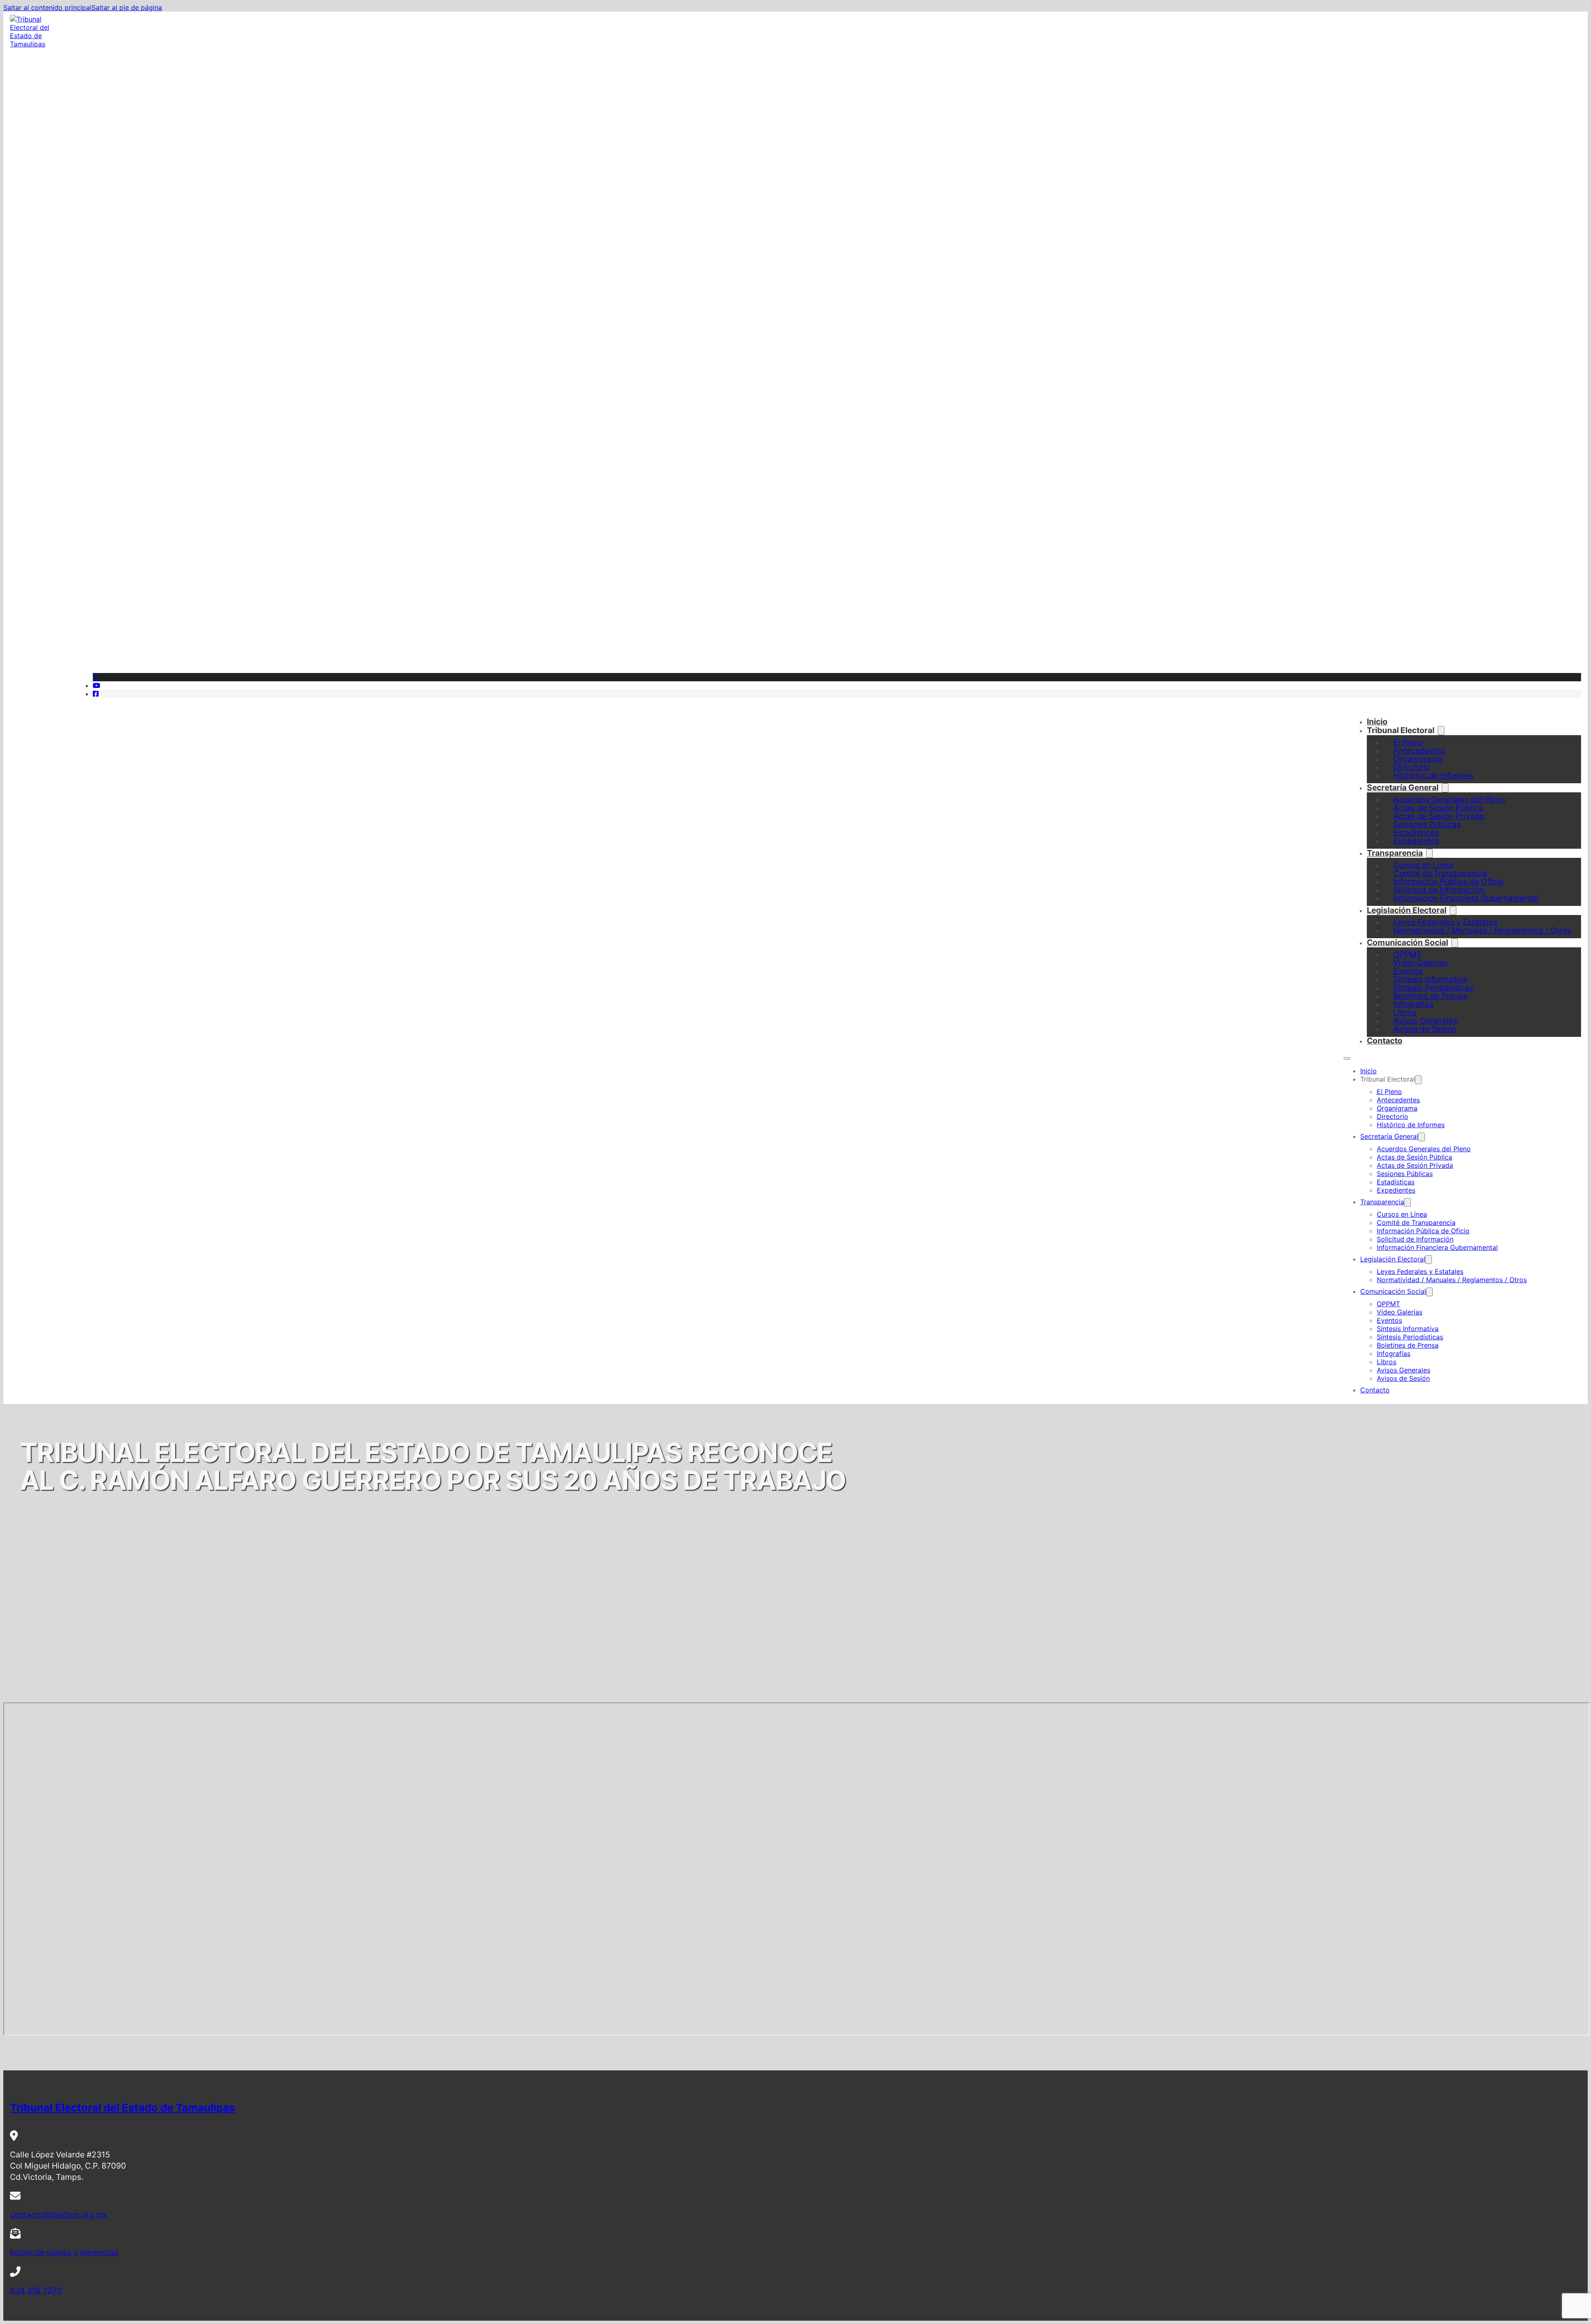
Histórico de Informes (1433, 775)
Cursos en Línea (1402, 1214)
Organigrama (1397, 1108)
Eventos (1389, 1320)
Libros (1387, 1362)
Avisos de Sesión (1425, 1029)
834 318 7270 (36, 2290)
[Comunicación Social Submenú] (1455, 943)
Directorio (1393, 1116)
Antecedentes (1398, 1100)
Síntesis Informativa (1408, 1329)
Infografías (1394, 1353)
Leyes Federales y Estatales (1420, 1271)
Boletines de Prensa (1408, 1345)
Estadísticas (1396, 1182)
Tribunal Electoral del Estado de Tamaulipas (122, 2107)
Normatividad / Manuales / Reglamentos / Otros (1482, 930)
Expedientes (1416, 841)
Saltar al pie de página (127, 7)
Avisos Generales (1404, 1370)
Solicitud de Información (1415, 1239)
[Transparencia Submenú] (1407, 1202)
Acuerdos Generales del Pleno (1424, 1149)
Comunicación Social (1407, 942)
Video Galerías (1400, 1312)
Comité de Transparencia (1416, 1223)
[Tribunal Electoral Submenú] (1441, 731)
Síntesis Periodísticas (1410, 1337)
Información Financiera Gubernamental (1466, 898)
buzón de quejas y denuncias (64, 2252)
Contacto (1385, 1041)
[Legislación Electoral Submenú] (1429, 1260)
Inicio (1377, 721)
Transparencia (1395, 853)
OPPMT (1388, 1304)
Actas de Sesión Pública (1414, 1157)
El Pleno (1389, 1092)
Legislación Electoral (1407, 910)
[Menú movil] (1347, 1058)
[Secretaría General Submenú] (1422, 1137)
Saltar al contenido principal (47, 7)
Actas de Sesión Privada (1415, 1165)
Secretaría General (1403, 787)
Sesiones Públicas (1405, 1174)
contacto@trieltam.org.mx (59, 2215)
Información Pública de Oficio (1423, 1231)
